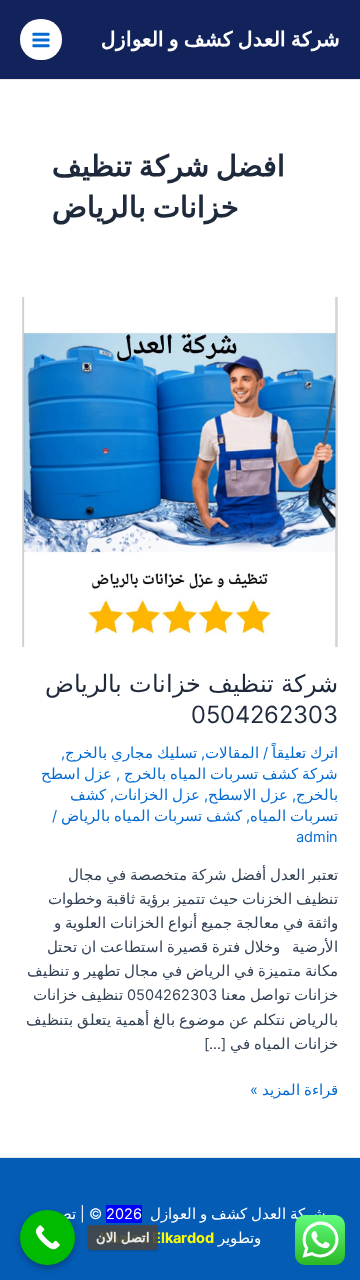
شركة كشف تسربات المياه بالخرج (229, 774)
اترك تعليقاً (305, 753)
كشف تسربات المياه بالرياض (151, 816)
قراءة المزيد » (294, 1088)
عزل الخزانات (157, 795)
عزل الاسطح (248, 795)
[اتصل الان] (47, 1237)
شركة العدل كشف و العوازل (220, 39)
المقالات (232, 753)
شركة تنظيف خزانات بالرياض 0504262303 (191, 699)
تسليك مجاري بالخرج (131, 753)
